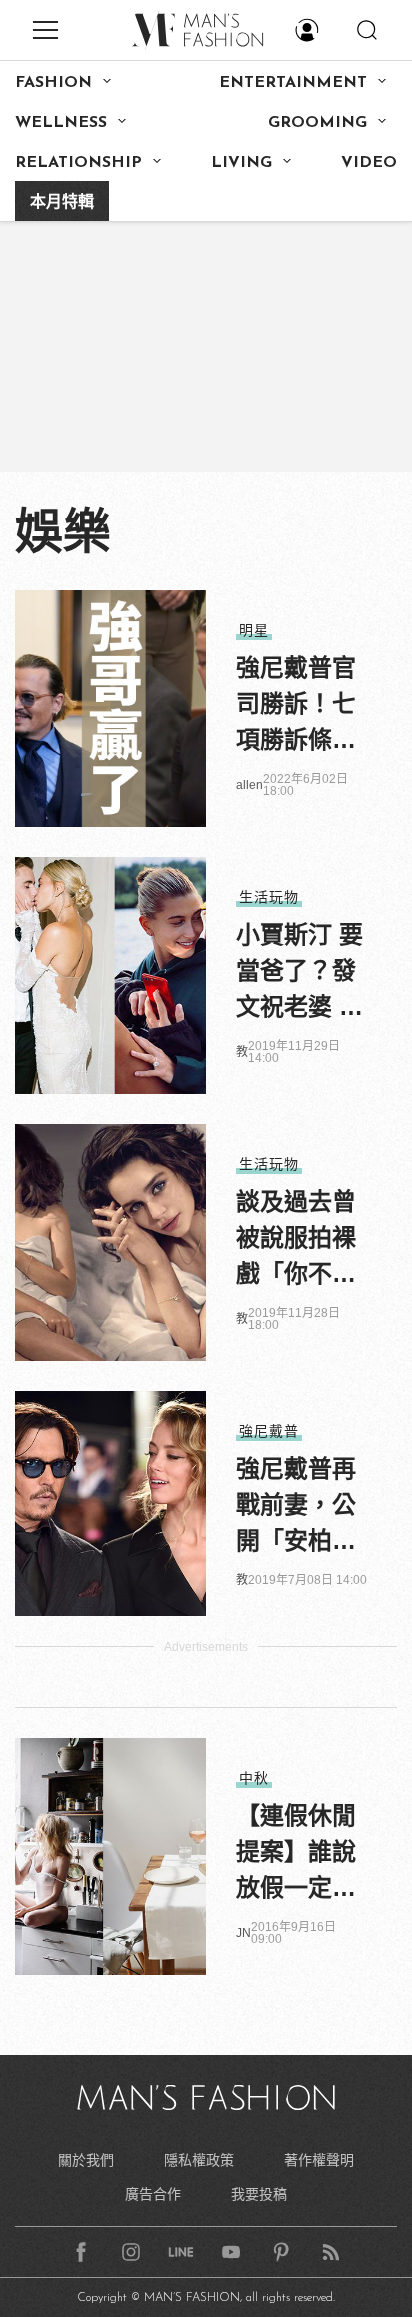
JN (243, 1933)
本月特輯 (62, 203)
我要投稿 (259, 2194)
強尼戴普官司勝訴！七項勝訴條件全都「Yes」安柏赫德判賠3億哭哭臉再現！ (298, 706)
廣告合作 (153, 2194)
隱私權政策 (199, 2160)
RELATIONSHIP (78, 163)
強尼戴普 (269, 1431)
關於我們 (86, 2160)
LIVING (241, 163)
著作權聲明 (319, 2160)
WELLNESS (61, 123)
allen (249, 785)
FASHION (53, 83)
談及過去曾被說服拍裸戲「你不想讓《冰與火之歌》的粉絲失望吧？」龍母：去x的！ (296, 1240)
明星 (254, 630)
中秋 (254, 1778)
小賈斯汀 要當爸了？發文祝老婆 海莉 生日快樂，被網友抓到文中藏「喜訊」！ (299, 973)
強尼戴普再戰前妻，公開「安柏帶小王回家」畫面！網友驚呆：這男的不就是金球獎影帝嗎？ (296, 1507)
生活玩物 (269, 897)
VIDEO (369, 163)
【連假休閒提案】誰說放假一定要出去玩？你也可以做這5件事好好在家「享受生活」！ (296, 1854)
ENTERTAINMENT (293, 83)
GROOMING (317, 123)
